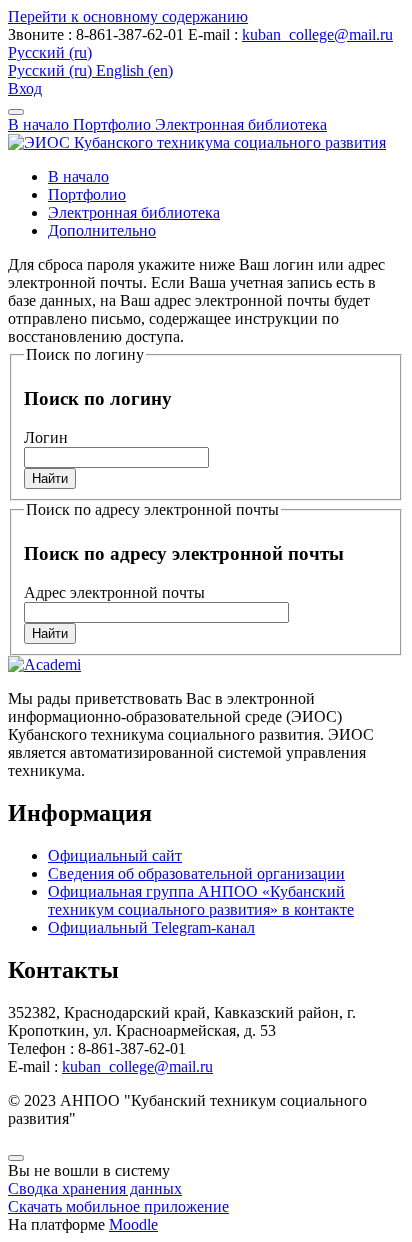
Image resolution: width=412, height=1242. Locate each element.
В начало (40, 124)
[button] (50, 52)
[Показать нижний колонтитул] (16, 1158)
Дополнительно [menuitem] (102, 230)
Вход (25, 88)
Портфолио (114, 124)
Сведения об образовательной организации (196, 873)
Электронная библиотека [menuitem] (134, 212)
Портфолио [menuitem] (87, 194)
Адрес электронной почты (114, 592)
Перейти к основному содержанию (128, 16)
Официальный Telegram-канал (151, 927)
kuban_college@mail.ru (317, 34)
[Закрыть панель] (16, 112)
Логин (46, 437)
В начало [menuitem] (78, 176)
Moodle (133, 1224)
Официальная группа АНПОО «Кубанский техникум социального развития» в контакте (201, 900)
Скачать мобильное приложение (118, 1206)
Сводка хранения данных (95, 1188)
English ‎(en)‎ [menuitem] (134, 70)
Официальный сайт (115, 855)
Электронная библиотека (241, 124)
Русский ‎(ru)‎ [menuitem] (52, 70)
